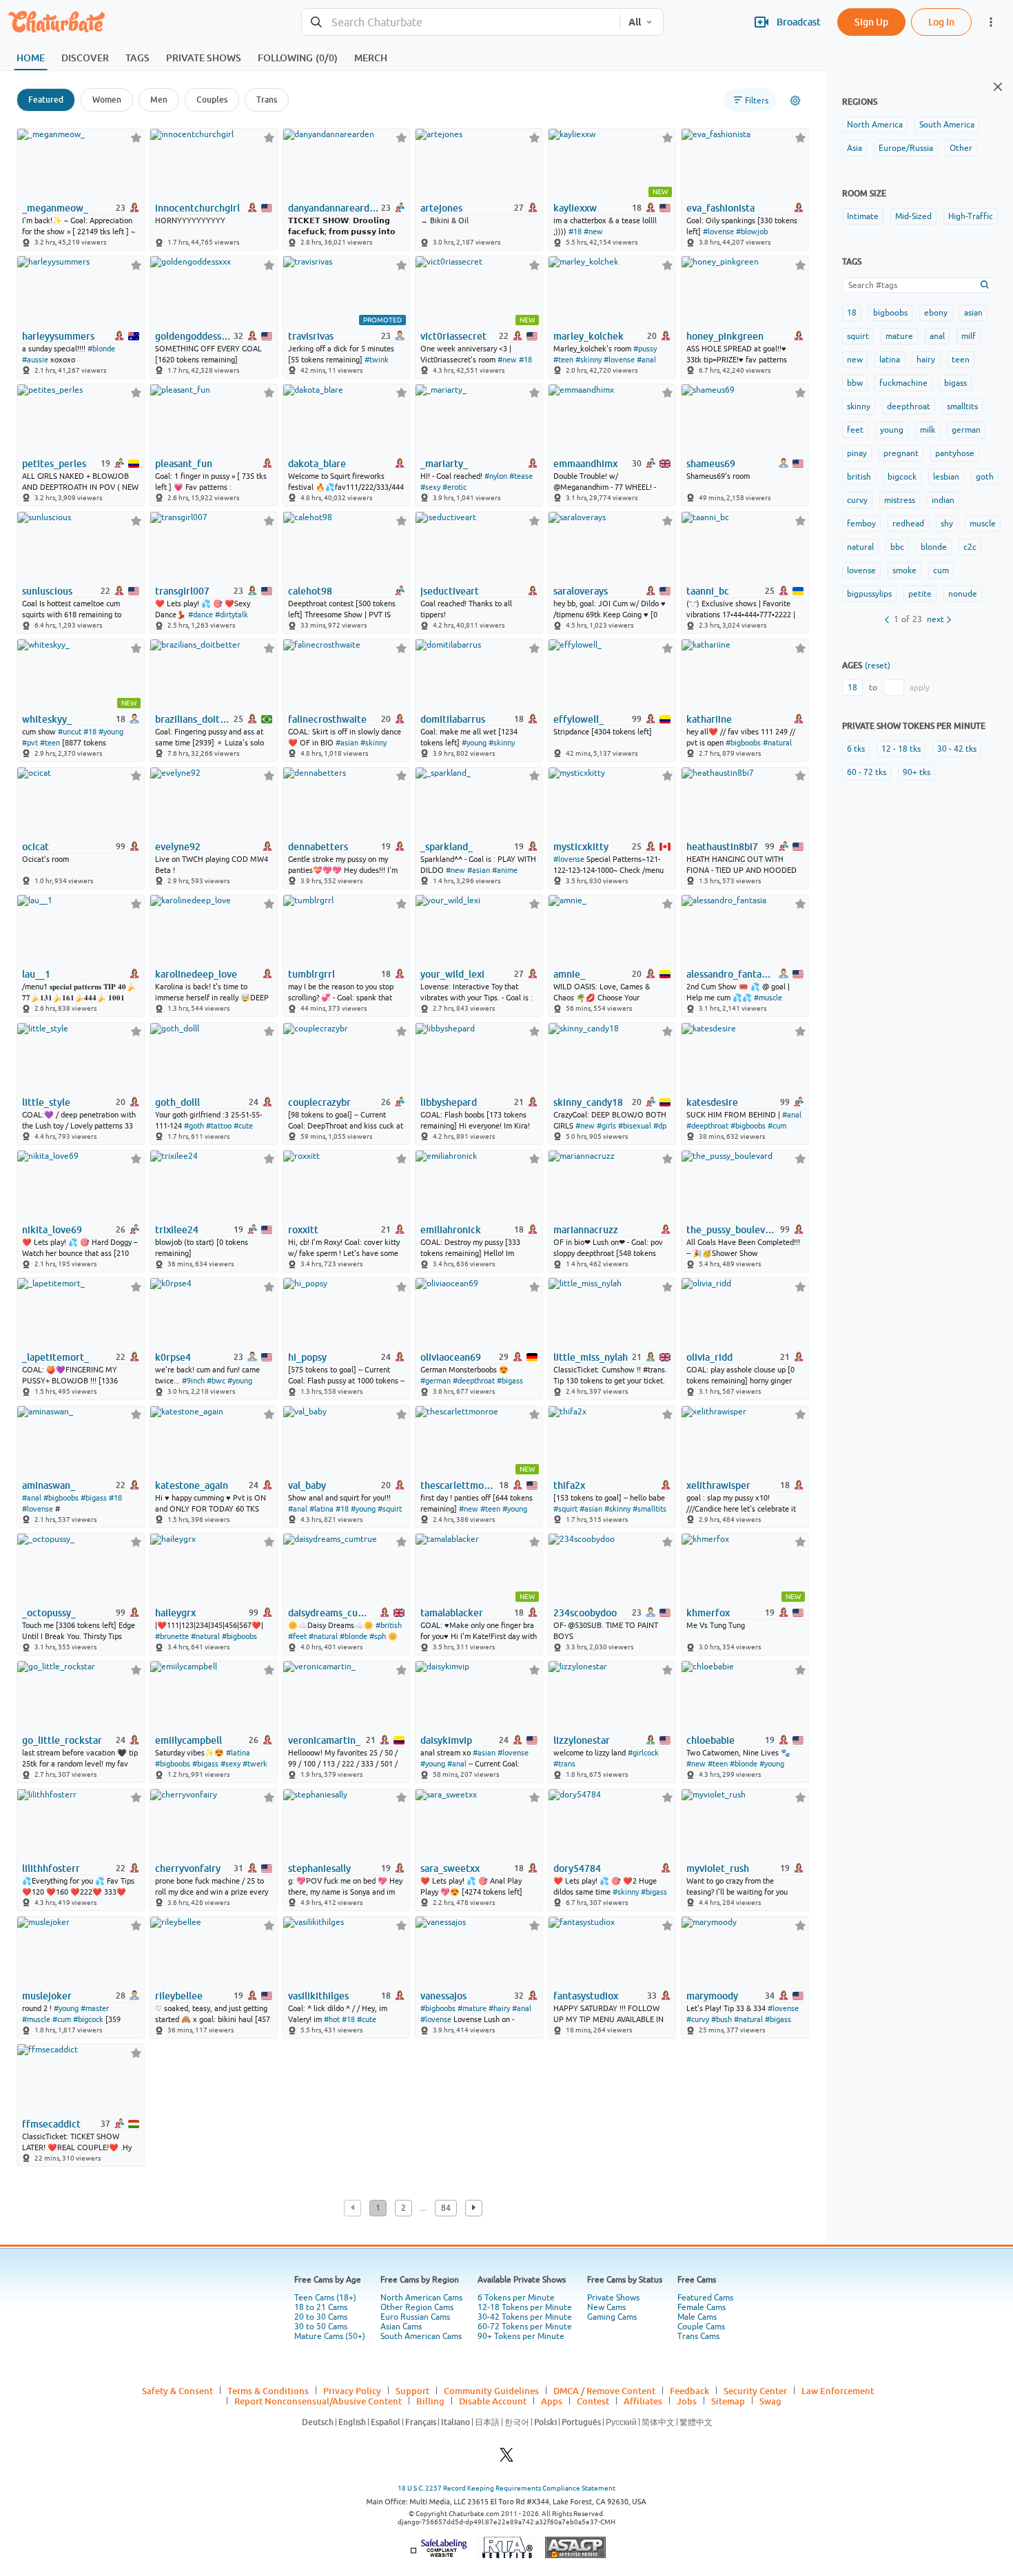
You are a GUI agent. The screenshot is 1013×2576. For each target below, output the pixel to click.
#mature (472, 2008)
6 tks (856, 749)
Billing (430, 2401)
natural (860, 547)
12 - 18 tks (901, 749)
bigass (955, 383)
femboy (861, 524)
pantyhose (955, 453)
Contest (593, 2401)
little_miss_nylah (591, 1357)
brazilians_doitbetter (193, 719)
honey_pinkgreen (725, 336)
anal (937, 336)
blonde (934, 547)
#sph (378, 1636)
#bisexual (635, 1126)
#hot (332, 2019)
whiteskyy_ (47, 719)
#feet (297, 1636)
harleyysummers (58, 336)
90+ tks (917, 772)
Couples (212, 100)
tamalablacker (452, 1613)
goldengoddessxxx (193, 336)
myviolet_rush (718, 1868)
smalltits (962, 406)
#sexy (430, 487)
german (966, 430)
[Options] (795, 101)
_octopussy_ (49, 1613)
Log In (941, 22)
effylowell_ (579, 719)
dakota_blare (317, 464)
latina (890, 360)
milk (928, 430)
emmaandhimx (585, 464)
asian (973, 313)
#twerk (255, 1764)
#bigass (510, 1381)
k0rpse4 (173, 1357)
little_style (46, 1102)
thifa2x (569, 1485)
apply (920, 688)
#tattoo (219, 1126)
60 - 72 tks (867, 772)
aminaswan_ (49, 1485)
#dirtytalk (232, 615)
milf (969, 336)
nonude (963, 594)
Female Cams (702, 2307)
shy (947, 524)
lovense (861, 570)
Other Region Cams (417, 2307)
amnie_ (569, 974)
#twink (377, 360)
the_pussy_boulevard (732, 1230)
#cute (243, 1126)
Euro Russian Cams (415, 2317)
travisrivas (311, 336)
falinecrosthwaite (327, 719)
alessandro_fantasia (729, 974)
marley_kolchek (589, 336)
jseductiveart (450, 591)
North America (875, 125)
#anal (646, 360)
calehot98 (310, 591)
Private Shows (613, 2298)
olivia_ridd (709, 1357)
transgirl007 (182, 591)
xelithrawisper (718, 1485)
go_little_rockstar (62, 1740)
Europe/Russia (906, 148)
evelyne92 (178, 847)
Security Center (755, 2391)
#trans (564, 1764)
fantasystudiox (586, 1996)
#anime (505, 870)
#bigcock (88, 2019)
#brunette (172, 1636)
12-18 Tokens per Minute (525, 2307)
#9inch (193, 1381)
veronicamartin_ (324, 1740)
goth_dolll (177, 1102)
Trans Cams (698, 2336)
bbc (897, 547)
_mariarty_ (444, 464)
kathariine (709, 719)
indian (943, 500)
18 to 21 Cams (321, 2307)
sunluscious (47, 591)
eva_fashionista (720, 208)
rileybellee (179, 1996)
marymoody (712, 1996)
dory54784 (577, 1868)
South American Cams (421, 2336)
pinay (857, 453)
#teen (563, 360)
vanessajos (443, 1996)
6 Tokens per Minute (516, 2298)
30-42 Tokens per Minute (525, 2317)
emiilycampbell (188, 1740)
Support (412, 2391)
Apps (552, 2401)
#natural (777, 743)
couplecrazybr (319, 1102)
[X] (506, 2459)
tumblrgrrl (311, 974)
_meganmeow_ (55, 208)
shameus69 (711, 464)
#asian (347, 743)
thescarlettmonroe (458, 1485)
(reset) (878, 666)
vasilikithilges (318, 1996)
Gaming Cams (612, 2317)
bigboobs (890, 313)
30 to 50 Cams (321, 2327)
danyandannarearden (334, 208)
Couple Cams (701, 2327)
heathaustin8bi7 (722, 847)
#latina (321, 1509)
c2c (970, 547)
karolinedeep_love (196, 974)
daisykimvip (446, 1740)
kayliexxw (575, 208)
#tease (521, 476)
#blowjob (752, 231)
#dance (201, 615)
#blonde (101, 349)
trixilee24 (177, 1230)
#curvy (698, 2019)
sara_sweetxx (450, 1868)
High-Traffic (971, 216)
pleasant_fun (184, 464)
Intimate (863, 216)
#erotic (454, 487)
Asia (855, 148)
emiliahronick (451, 1230)
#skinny (589, 360)
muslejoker (47, 1996)
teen (961, 360)
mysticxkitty (581, 847)
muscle (983, 524)
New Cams (606, 2307)
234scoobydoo (585, 1613)
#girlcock (643, 1753)
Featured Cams (705, 2298)
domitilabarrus (453, 719)
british (859, 477)
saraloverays (581, 591)
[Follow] (136, 137)
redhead (908, 524)
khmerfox (708, 1613)
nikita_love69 (52, 1230)
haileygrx (175, 1613)
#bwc (216, 1381)
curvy (857, 500)
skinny (859, 406)
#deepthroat (707, 1126)
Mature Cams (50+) (330, 2336)
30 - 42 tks (957, 749)
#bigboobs (743, 743)
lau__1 (36, 974)
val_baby (307, 1485)
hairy (926, 360)
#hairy (499, 2008)
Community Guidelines (491, 2391)
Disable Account (493, 2401)
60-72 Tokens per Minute (525, 2327)
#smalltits (649, 1509)
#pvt (30, 743)
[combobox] (461, 22)
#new (593, 231)
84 (446, 2208)
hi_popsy (307, 1357)
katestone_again (192, 1485)
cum (941, 570)
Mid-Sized (913, 216)
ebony (936, 313)
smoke (904, 570)
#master (95, 2008)
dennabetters (318, 847)
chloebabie (710, 1740)
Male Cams (697, 2317)
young (892, 430)
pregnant (901, 453)
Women (107, 100)
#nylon (496, 476)
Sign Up (871, 22)
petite (920, 594)
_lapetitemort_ (55, 1357)
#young (111, 732)
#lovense (718, 231)
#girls (606, 1126)
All (635, 22)
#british (389, 1625)
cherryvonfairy (188, 1868)
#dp (660, 1126)
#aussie (35, 360)
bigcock (902, 477)
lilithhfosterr (51, 1868)
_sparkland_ (447, 847)
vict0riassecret (453, 336)
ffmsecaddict (51, 2124)
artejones (441, 208)
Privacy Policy (352, 2391)
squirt (858, 336)
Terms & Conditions (268, 2391)
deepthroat (909, 406)
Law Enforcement (838, 2391)
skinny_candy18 (588, 1102)
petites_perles (54, 464)
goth (985, 477)
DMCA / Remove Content (604, 2391)
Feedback (689, 2391)
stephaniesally (319, 1868)
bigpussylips (869, 594)
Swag (770, 2401)
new (855, 360)
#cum (777, 1126)
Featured (46, 100)
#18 (575, 231)
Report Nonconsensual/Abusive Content (318, 2401)
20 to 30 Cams (321, 2317)
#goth (194, 1126)
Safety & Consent (177, 2391)
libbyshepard (449, 1102)
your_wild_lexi (452, 974)
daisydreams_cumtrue (331, 1613)
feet (855, 430)
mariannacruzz (586, 1230)
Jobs (687, 2401)
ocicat (35, 847)
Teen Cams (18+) (325, 2298)
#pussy (645, 349)
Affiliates (643, 2401)
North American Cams (421, 2298)
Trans (267, 100)
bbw (855, 383)
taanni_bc (708, 591)
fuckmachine (903, 383)
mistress (900, 500)
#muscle (768, 998)
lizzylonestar (582, 1740)
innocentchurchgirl (197, 208)
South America (947, 125)
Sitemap (728, 2401)
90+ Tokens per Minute (521, 2336)
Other (961, 148)
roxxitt (303, 1230)
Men (159, 100)
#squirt (390, 1509)
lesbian (946, 477)
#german (436, 1381)
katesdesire (712, 1102)
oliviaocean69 (451, 1357)
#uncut (70, 732)
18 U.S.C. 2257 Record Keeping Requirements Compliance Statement (506, 2488)
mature (899, 336)
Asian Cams (401, 2327)
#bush (722, 2019)
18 (852, 313)
